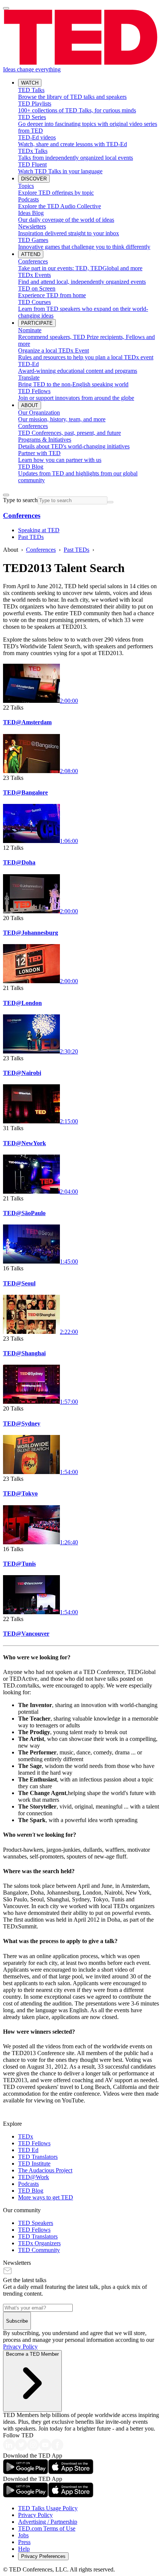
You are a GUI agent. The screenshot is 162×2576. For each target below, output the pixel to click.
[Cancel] (110, 502)
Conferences (22, 515)
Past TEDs (31, 537)
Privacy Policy (20, 2347)
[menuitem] (89, 94)
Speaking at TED (39, 530)
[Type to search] (6, 495)
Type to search (20, 500)
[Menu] (6, 8)
